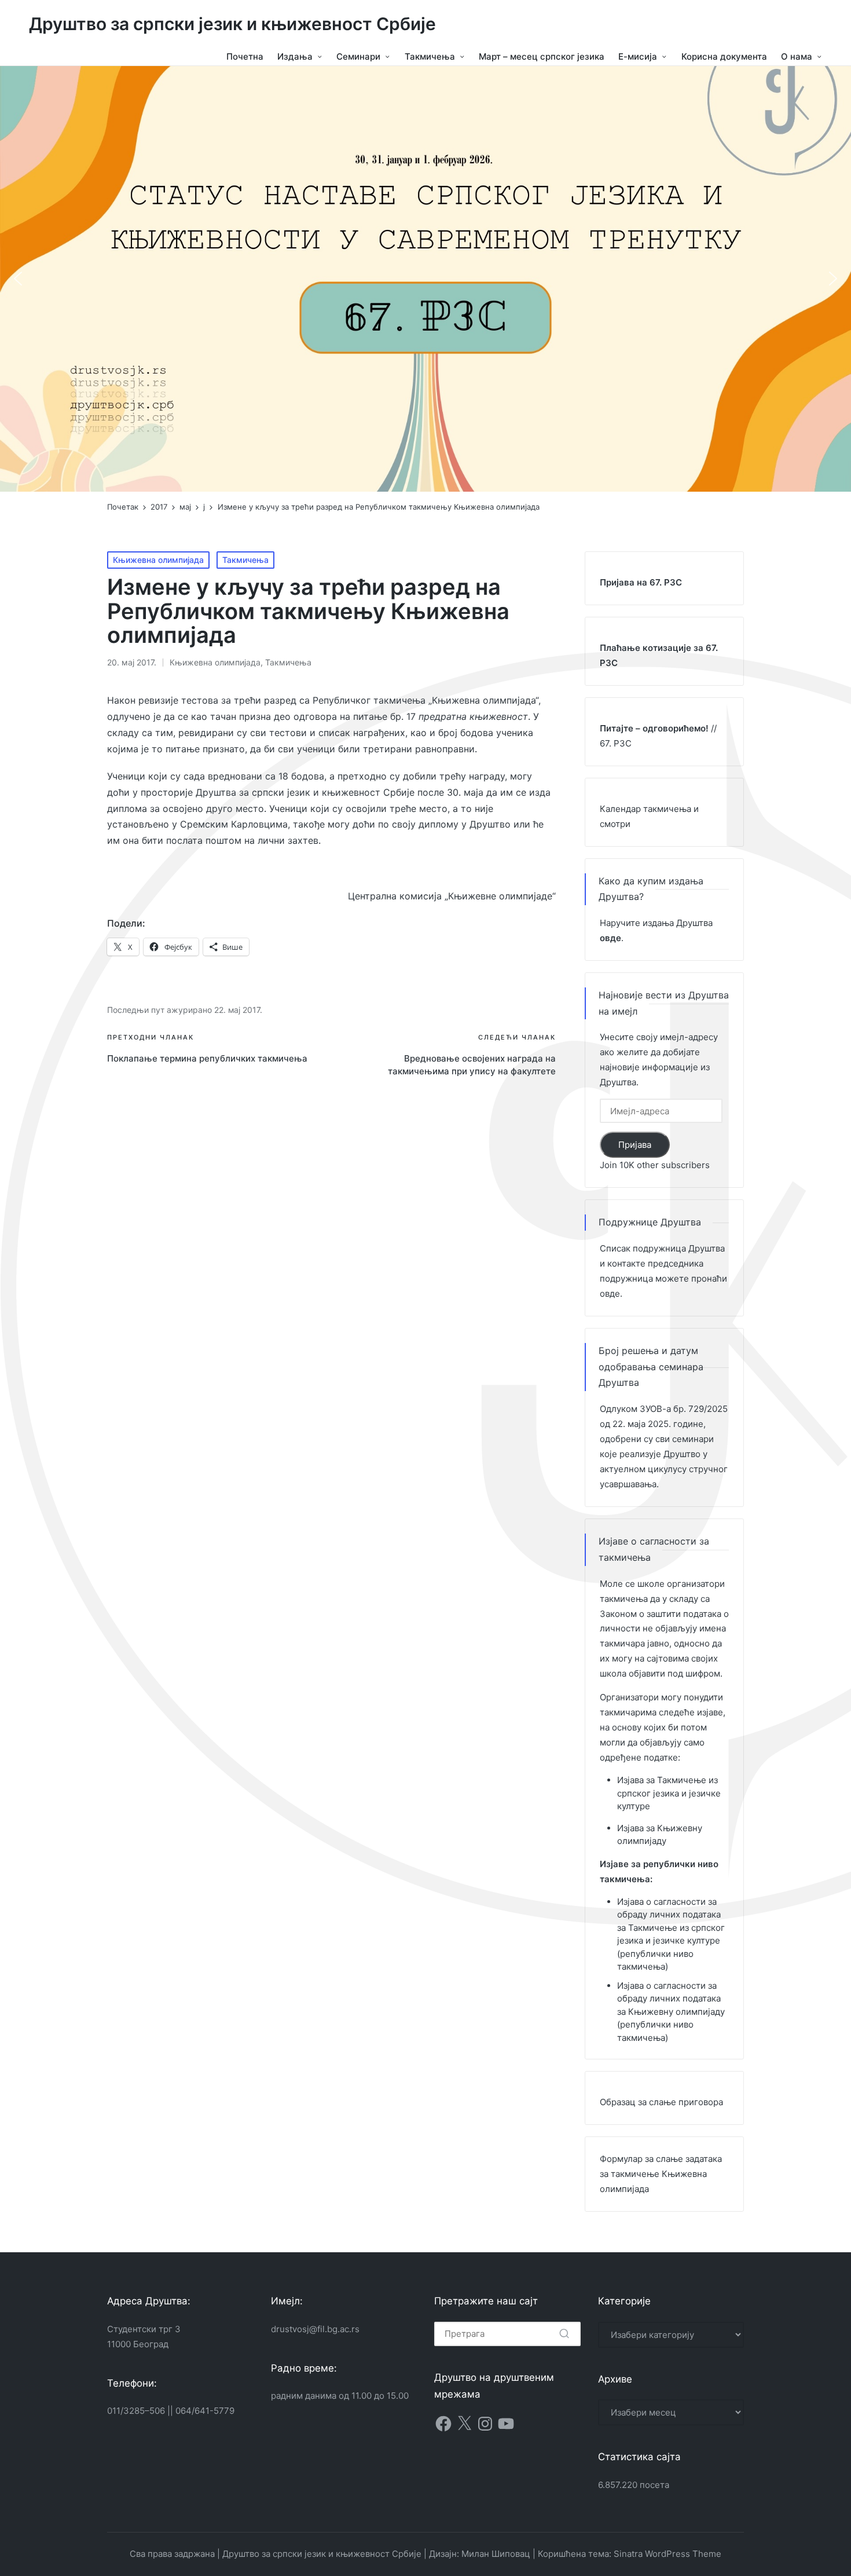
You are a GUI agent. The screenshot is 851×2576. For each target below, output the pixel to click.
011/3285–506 (136, 2411)
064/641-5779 (205, 2411)
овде (610, 1294)
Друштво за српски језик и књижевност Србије (232, 24)
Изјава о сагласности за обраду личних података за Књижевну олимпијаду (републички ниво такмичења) (671, 2012)
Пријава (635, 1145)
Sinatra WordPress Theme (667, 2554)
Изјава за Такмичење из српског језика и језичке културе (669, 1793)
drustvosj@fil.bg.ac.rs (315, 2329)
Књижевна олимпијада (158, 560)
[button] (18, 279)
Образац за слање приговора (661, 2102)
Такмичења (245, 560)
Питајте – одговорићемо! (654, 728)
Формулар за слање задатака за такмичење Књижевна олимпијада (661, 2174)
